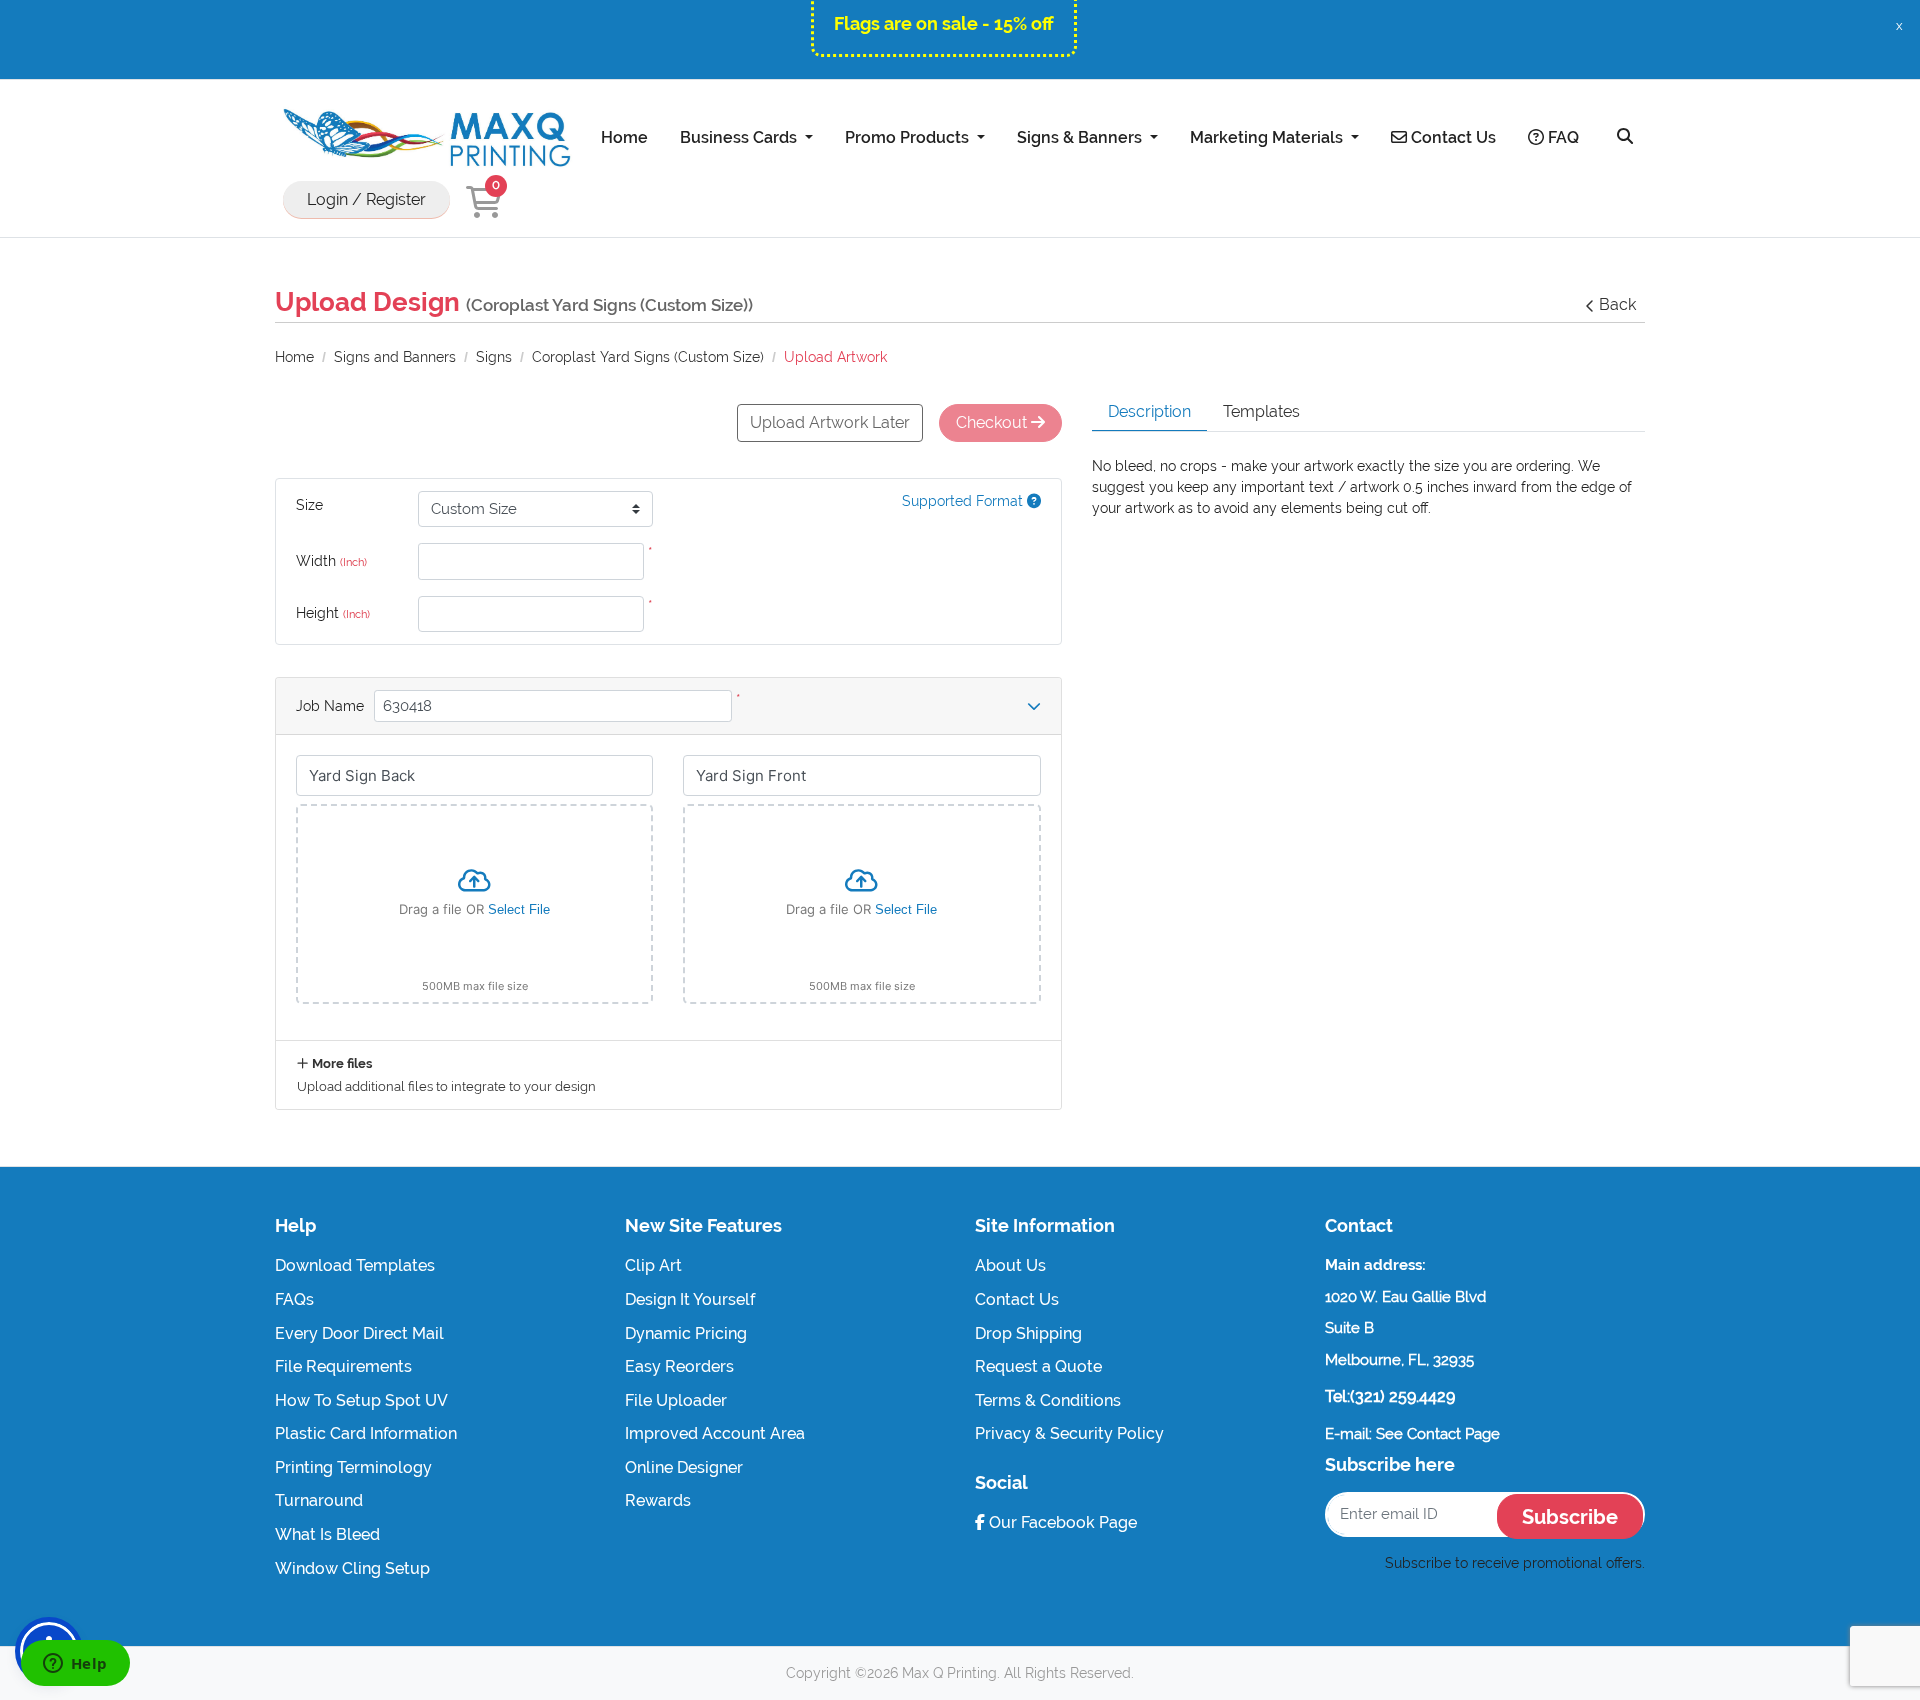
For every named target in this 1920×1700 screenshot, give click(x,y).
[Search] (1625, 136)
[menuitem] (624, 137)
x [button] (1899, 25)
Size (309, 505)
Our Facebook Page (1061, 1522)
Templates (1261, 411)
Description (1149, 411)
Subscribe (1570, 1517)
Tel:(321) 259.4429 (1390, 1396)
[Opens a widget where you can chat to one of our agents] (75, 1665)
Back (1617, 304)
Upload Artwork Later (830, 422)
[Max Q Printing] (425, 137)
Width (331, 561)
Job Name (330, 706)
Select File (519, 909)
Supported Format (964, 501)
